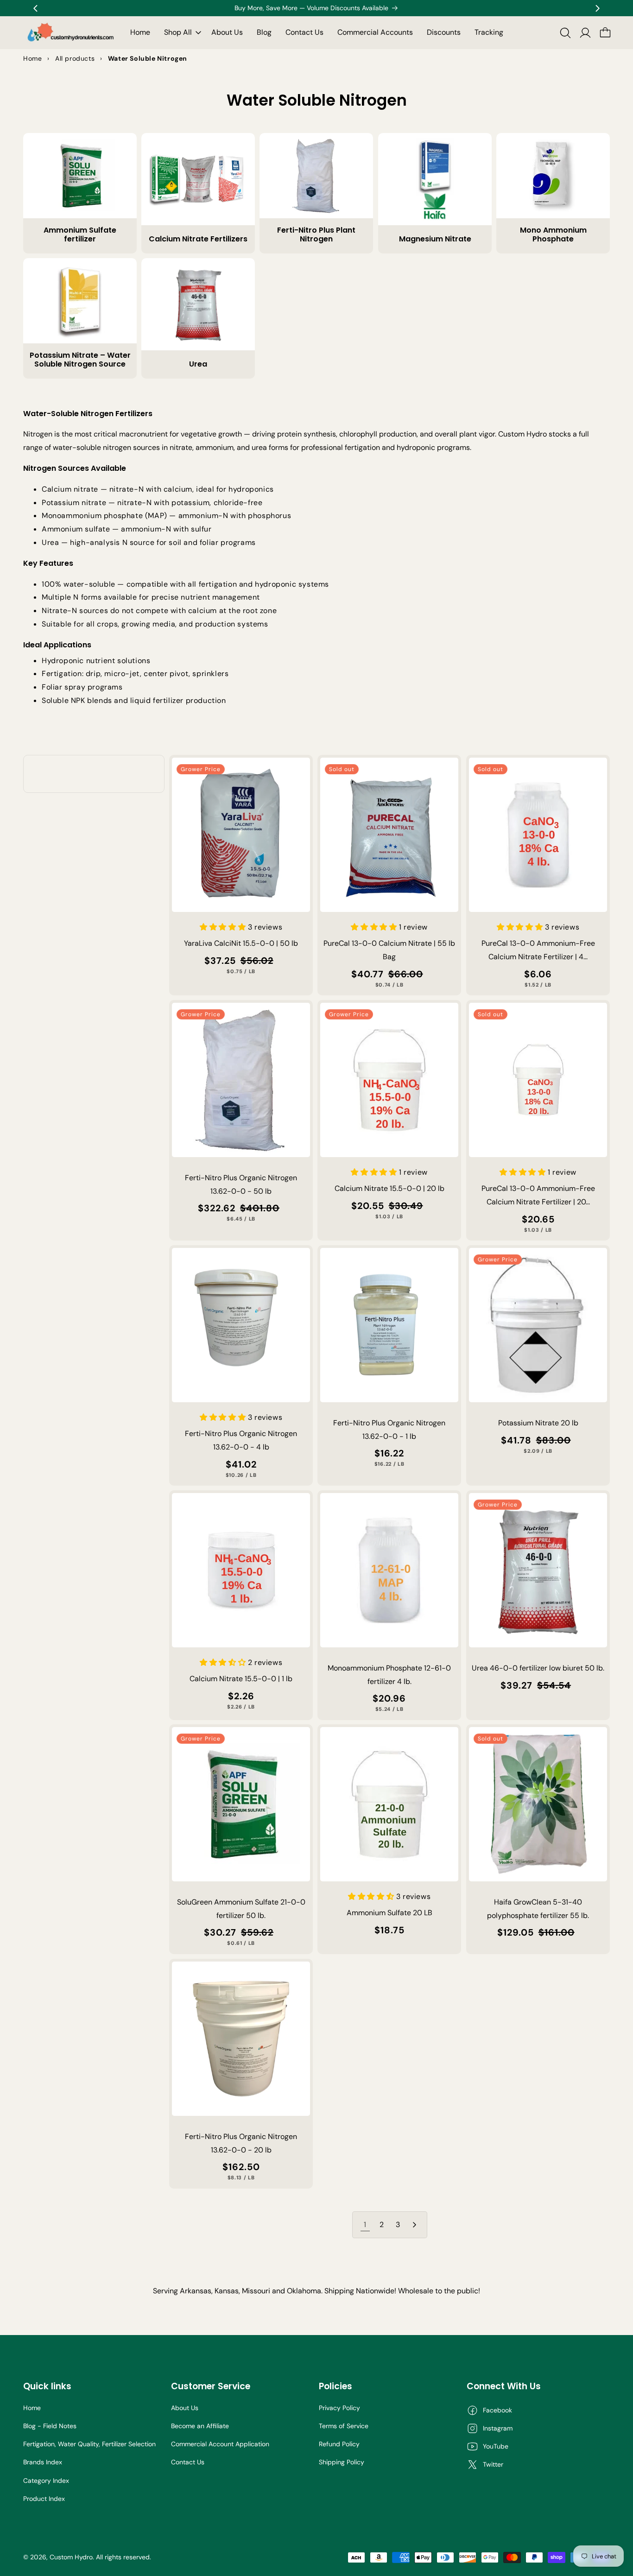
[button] (181, 33)
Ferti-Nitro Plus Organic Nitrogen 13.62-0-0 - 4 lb (241, 1440)
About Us (185, 2408)
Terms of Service (344, 2426)
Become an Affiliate (200, 2426)
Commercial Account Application (220, 2444)
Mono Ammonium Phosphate (553, 234)
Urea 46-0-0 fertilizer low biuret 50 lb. (538, 1668)
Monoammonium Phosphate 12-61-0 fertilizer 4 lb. (389, 1674)
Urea (198, 364)
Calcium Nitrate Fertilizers (198, 239)
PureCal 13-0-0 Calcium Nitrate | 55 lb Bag (389, 950)
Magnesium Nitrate (435, 239)
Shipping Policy (342, 2462)
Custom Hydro (71, 2557)
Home (32, 2408)
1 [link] (365, 2225)
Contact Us (188, 2462)
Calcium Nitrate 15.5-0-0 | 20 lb (389, 1188)
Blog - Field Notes (50, 2426)
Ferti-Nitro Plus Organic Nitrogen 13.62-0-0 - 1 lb (389, 1429)
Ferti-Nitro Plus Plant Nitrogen (316, 234)
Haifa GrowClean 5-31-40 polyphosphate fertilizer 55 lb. (538, 1909)
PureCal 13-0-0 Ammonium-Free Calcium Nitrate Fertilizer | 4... (538, 950)
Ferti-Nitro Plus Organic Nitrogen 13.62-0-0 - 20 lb (241, 2143)
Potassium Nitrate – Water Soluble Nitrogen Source (80, 360)
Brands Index (43, 2462)
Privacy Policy (339, 2408)
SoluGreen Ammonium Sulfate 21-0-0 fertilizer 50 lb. (241, 1909)
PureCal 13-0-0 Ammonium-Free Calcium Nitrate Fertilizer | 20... (538, 1195)
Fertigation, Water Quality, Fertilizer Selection (89, 2444)
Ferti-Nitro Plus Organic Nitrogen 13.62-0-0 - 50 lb (241, 1184)
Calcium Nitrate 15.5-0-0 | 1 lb (241, 1679)
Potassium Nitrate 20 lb (538, 1422)
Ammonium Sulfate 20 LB (389, 1913)
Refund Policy (339, 2444)
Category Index (46, 2481)
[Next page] (414, 2225)
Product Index (44, 2499)
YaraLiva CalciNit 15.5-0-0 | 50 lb (241, 943)
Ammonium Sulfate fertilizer (80, 234)
